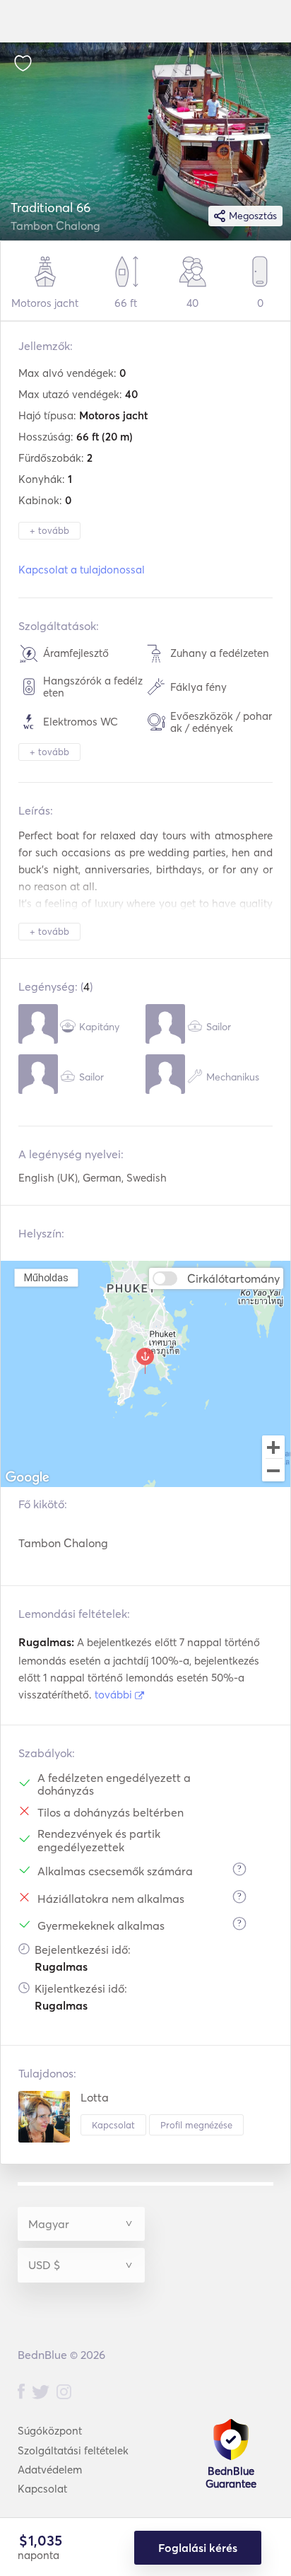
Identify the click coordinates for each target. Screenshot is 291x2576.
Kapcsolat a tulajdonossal (82, 570)
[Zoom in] (273, 1447)
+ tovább (49, 530)
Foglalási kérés (198, 2548)
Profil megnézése (196, 2125)
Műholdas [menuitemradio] (46, 1277)
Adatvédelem (50, 2470)
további (115, 1695)
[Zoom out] (273, 1471)
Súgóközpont (50, 2431)
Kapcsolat (113, 2125)
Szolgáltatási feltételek (73, 2450)
